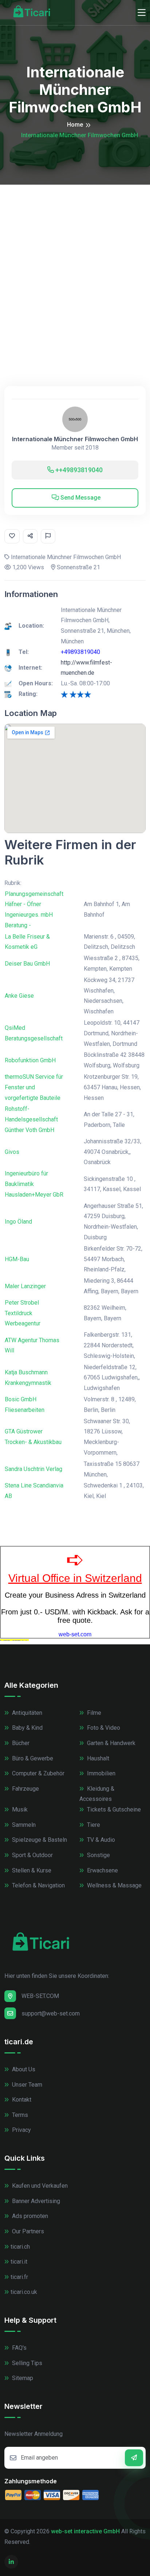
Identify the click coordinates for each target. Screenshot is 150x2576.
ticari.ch (20, 2247)
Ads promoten (29, 2216)
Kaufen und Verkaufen (39, 2186)
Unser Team (26, 2085)
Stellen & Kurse (31, 1870)
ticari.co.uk (24, 2292)
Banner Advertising (35, 2201)
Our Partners (27, 2231)
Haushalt (97, 1758)
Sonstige (98, 1855)
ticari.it (19, 2262)
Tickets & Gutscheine (113, 1809)
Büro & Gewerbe (32, 1758)
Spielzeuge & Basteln (39, 1840)
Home (75, 125)
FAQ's (19, 2348)
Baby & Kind (27, 1728)
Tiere (93, 1825)
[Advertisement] (75, 263)
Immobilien (100, 1773)
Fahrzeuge (25, 1789)
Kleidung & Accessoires (97, 1794)
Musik (19, 1809)
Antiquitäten (26, 1713)
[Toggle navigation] (142, 13)
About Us (23, 2069)
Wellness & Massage (114, 1885)
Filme (93, 1713)
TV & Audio (100, 1840)
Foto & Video (103, 1728)
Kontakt (21, 2100)
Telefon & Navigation (38, 1885)
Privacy (21, 2130)
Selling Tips (26, 2363)
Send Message (80, 498)
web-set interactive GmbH (85, 2531)
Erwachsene (102, 1870)
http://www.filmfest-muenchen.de (86, 668)
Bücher (20, 1743)
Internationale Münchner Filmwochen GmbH (75, 439)
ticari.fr (19, 2277)
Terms (19, 2115)
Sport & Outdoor (32, 1855)
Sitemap (22, 2378)
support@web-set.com (51, 2013)
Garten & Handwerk (110, 1743)
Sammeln (23, 1825)
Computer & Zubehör (37, 1773)
